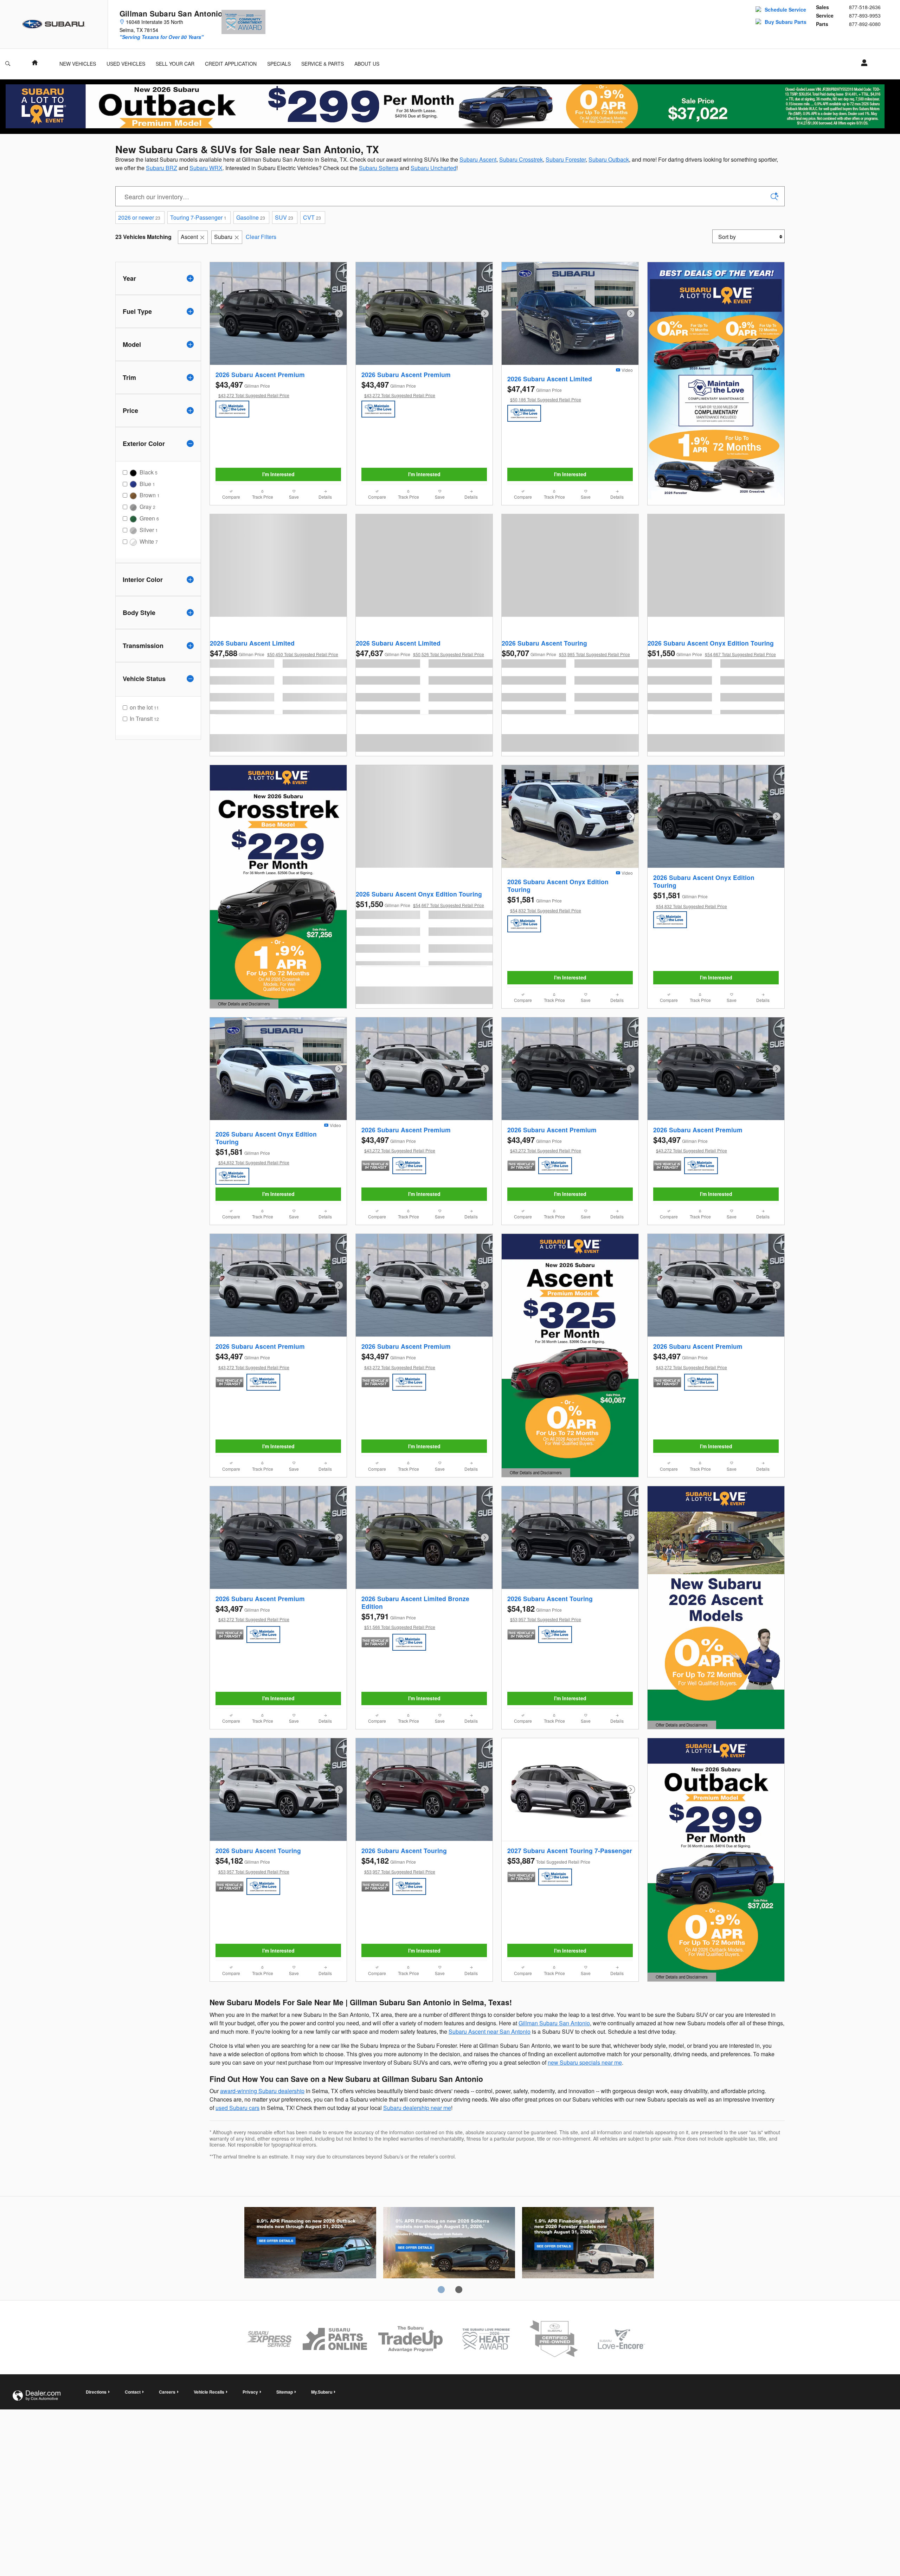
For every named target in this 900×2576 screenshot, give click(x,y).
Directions (96, 2392)
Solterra (449, 2244)
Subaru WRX (206, 168)
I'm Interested (278, 474)
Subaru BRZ (162, 168)
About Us (367, 64)
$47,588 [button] (274, 653)
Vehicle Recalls (209, 2392)
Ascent (189, 237)
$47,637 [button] (420, 653)
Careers (167, 2392)
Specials (279, 64)
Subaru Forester (566, 159)
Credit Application (231, 64)
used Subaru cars (237, 2108)
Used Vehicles (126, 64)
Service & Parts (323, 64)
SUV (284, 217)
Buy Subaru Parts (786, 22)
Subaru (223, 237)
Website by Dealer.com (37, 2396)
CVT (312, 217)
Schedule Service (785, 9)
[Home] (54, 24)
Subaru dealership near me (417, 2108)
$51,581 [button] (544, 904)
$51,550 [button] (712, 653)
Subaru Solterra (379, 168)
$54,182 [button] (544, 1613)
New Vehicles (78, 64)
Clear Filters (261, 237)
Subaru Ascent (478, 159)
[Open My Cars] (862, 63)
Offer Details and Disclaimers (243, 1005)
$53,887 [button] (549, 1860)
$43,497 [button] (252, 389)
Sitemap (285, 2392)
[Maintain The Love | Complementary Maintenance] (232, 409)
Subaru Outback (609, 159)
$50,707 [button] (566, 653)
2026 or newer (139, 217)
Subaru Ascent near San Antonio (490, 2031)
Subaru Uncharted (433, 168)
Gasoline (251, 217)
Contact (133, 2392)
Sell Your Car (175, 64)
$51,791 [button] (398, 1620)
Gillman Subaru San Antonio (554, 2023)
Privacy (250, 2392)
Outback (310, 2244)
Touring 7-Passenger (198, 217)
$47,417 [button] (544, 393)
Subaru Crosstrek (521, 159)
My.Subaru (322, 2392)
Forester (588, 2244)
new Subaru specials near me (585, 2062)
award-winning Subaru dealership (262, 2091)
